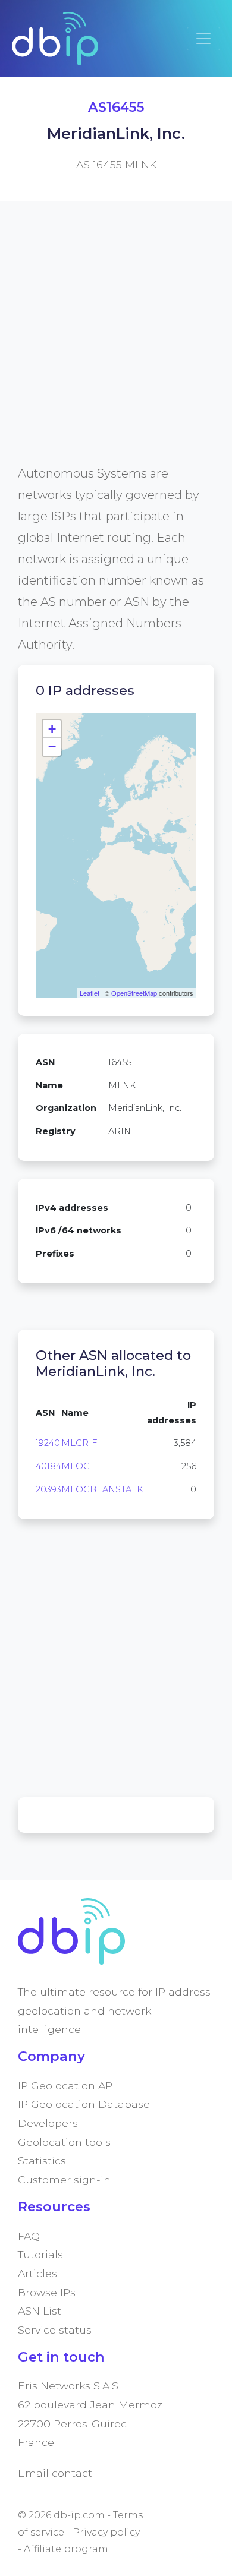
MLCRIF (79, 1443)
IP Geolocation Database (84, 2104)
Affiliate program (66, 2549)
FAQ (29, 2236)
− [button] (52, 746)
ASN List (40, 2311)
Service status (55, 2330)
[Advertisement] (116, 347)
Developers (48, 2123)
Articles (37, 2273)
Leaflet (90, 993)
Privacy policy (106, 2532)
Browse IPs (47, 2292)
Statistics (42, 2160)
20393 (48, 1489)
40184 (48, 1466)
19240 (48, 1443)
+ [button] (52, 729)
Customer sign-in (64, 2179)
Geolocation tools (64, 2142)
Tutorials (40, 2254)
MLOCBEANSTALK (102, 1489)
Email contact (55, 2473)
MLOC (76, 1466)
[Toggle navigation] (203, 39)
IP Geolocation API (67, 2086)
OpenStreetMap (134, 993)
